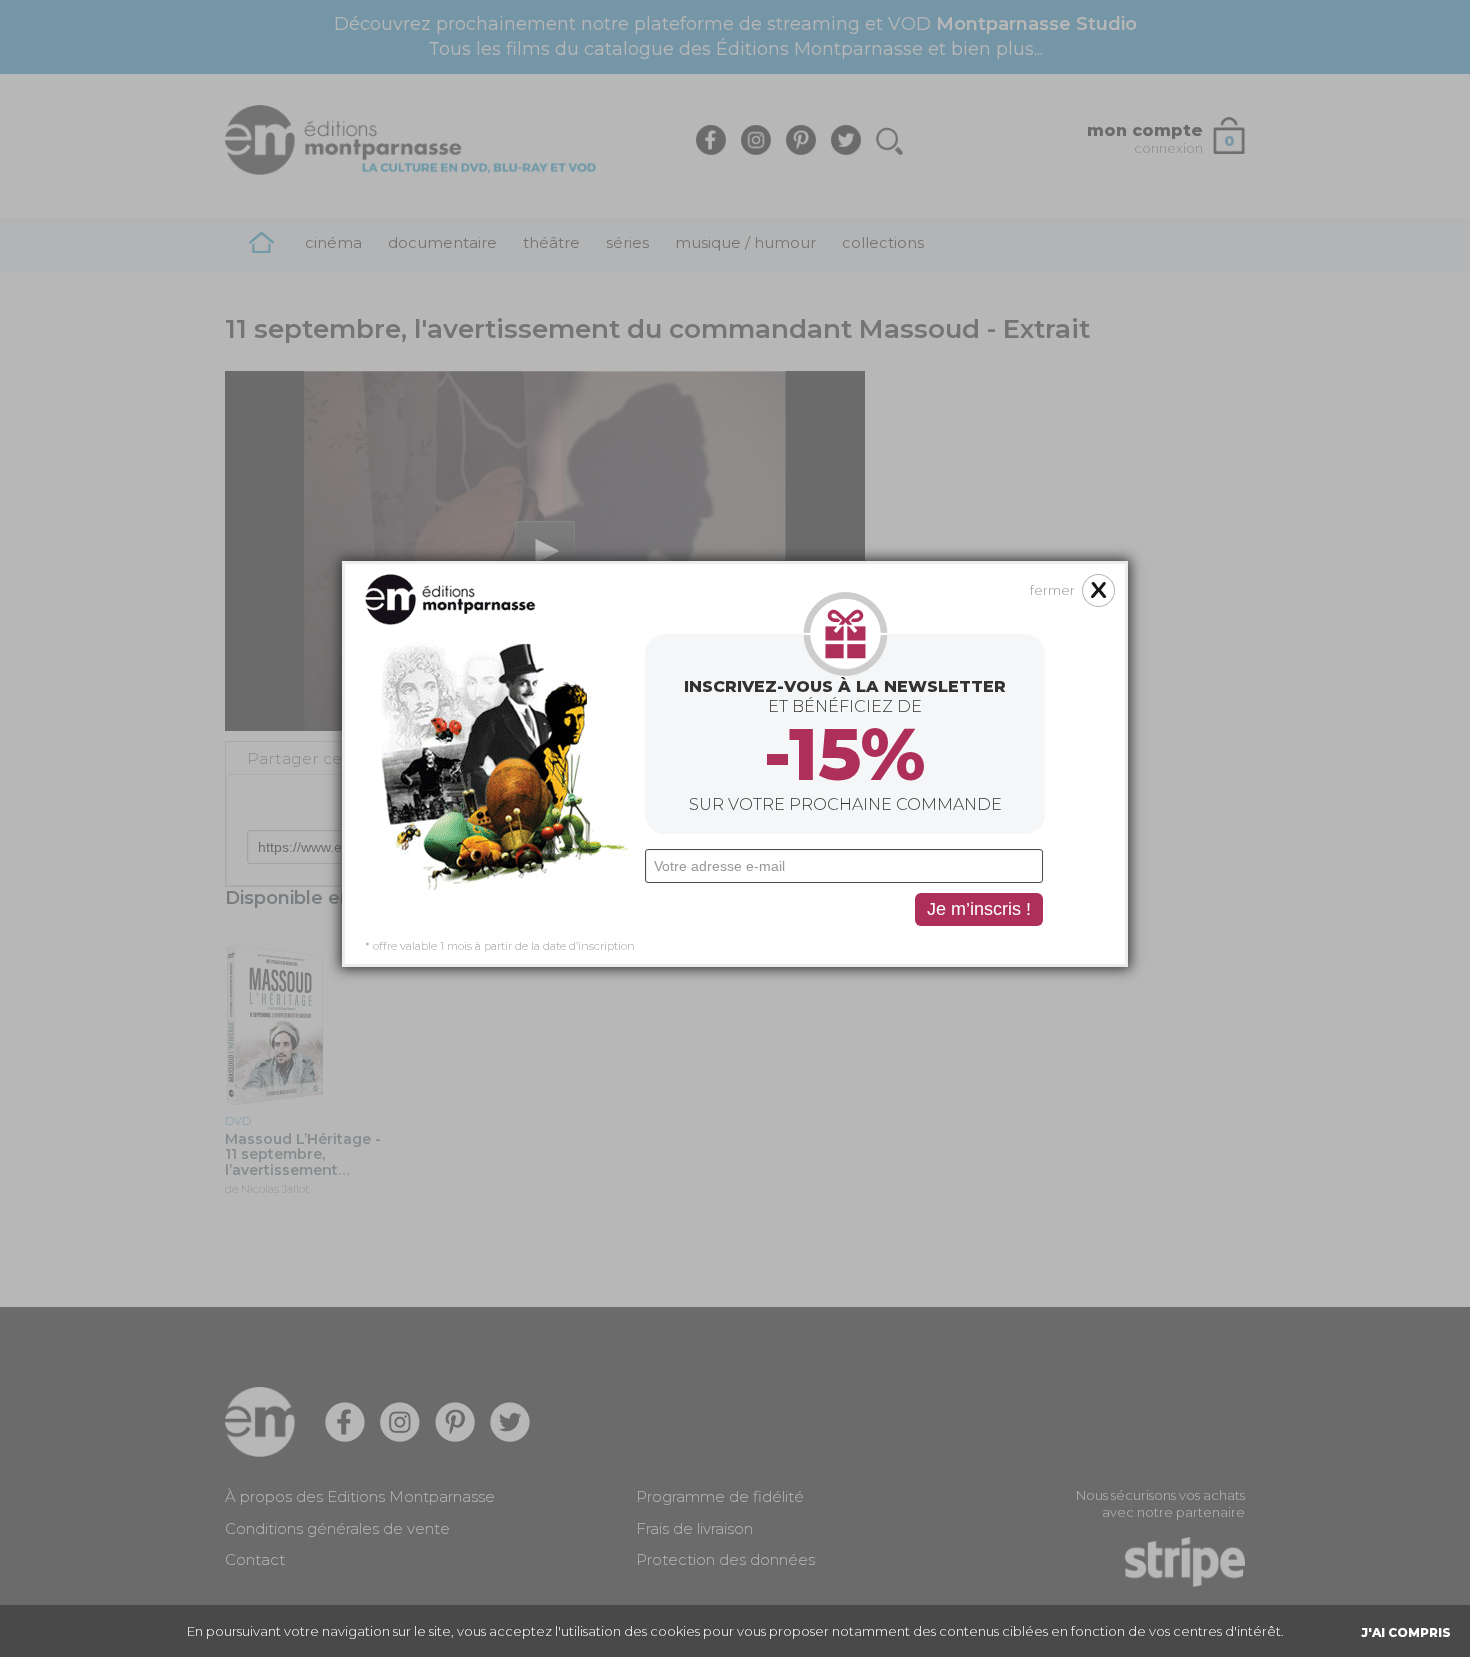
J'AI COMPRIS (1406, 1632)
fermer (1052, 590)
